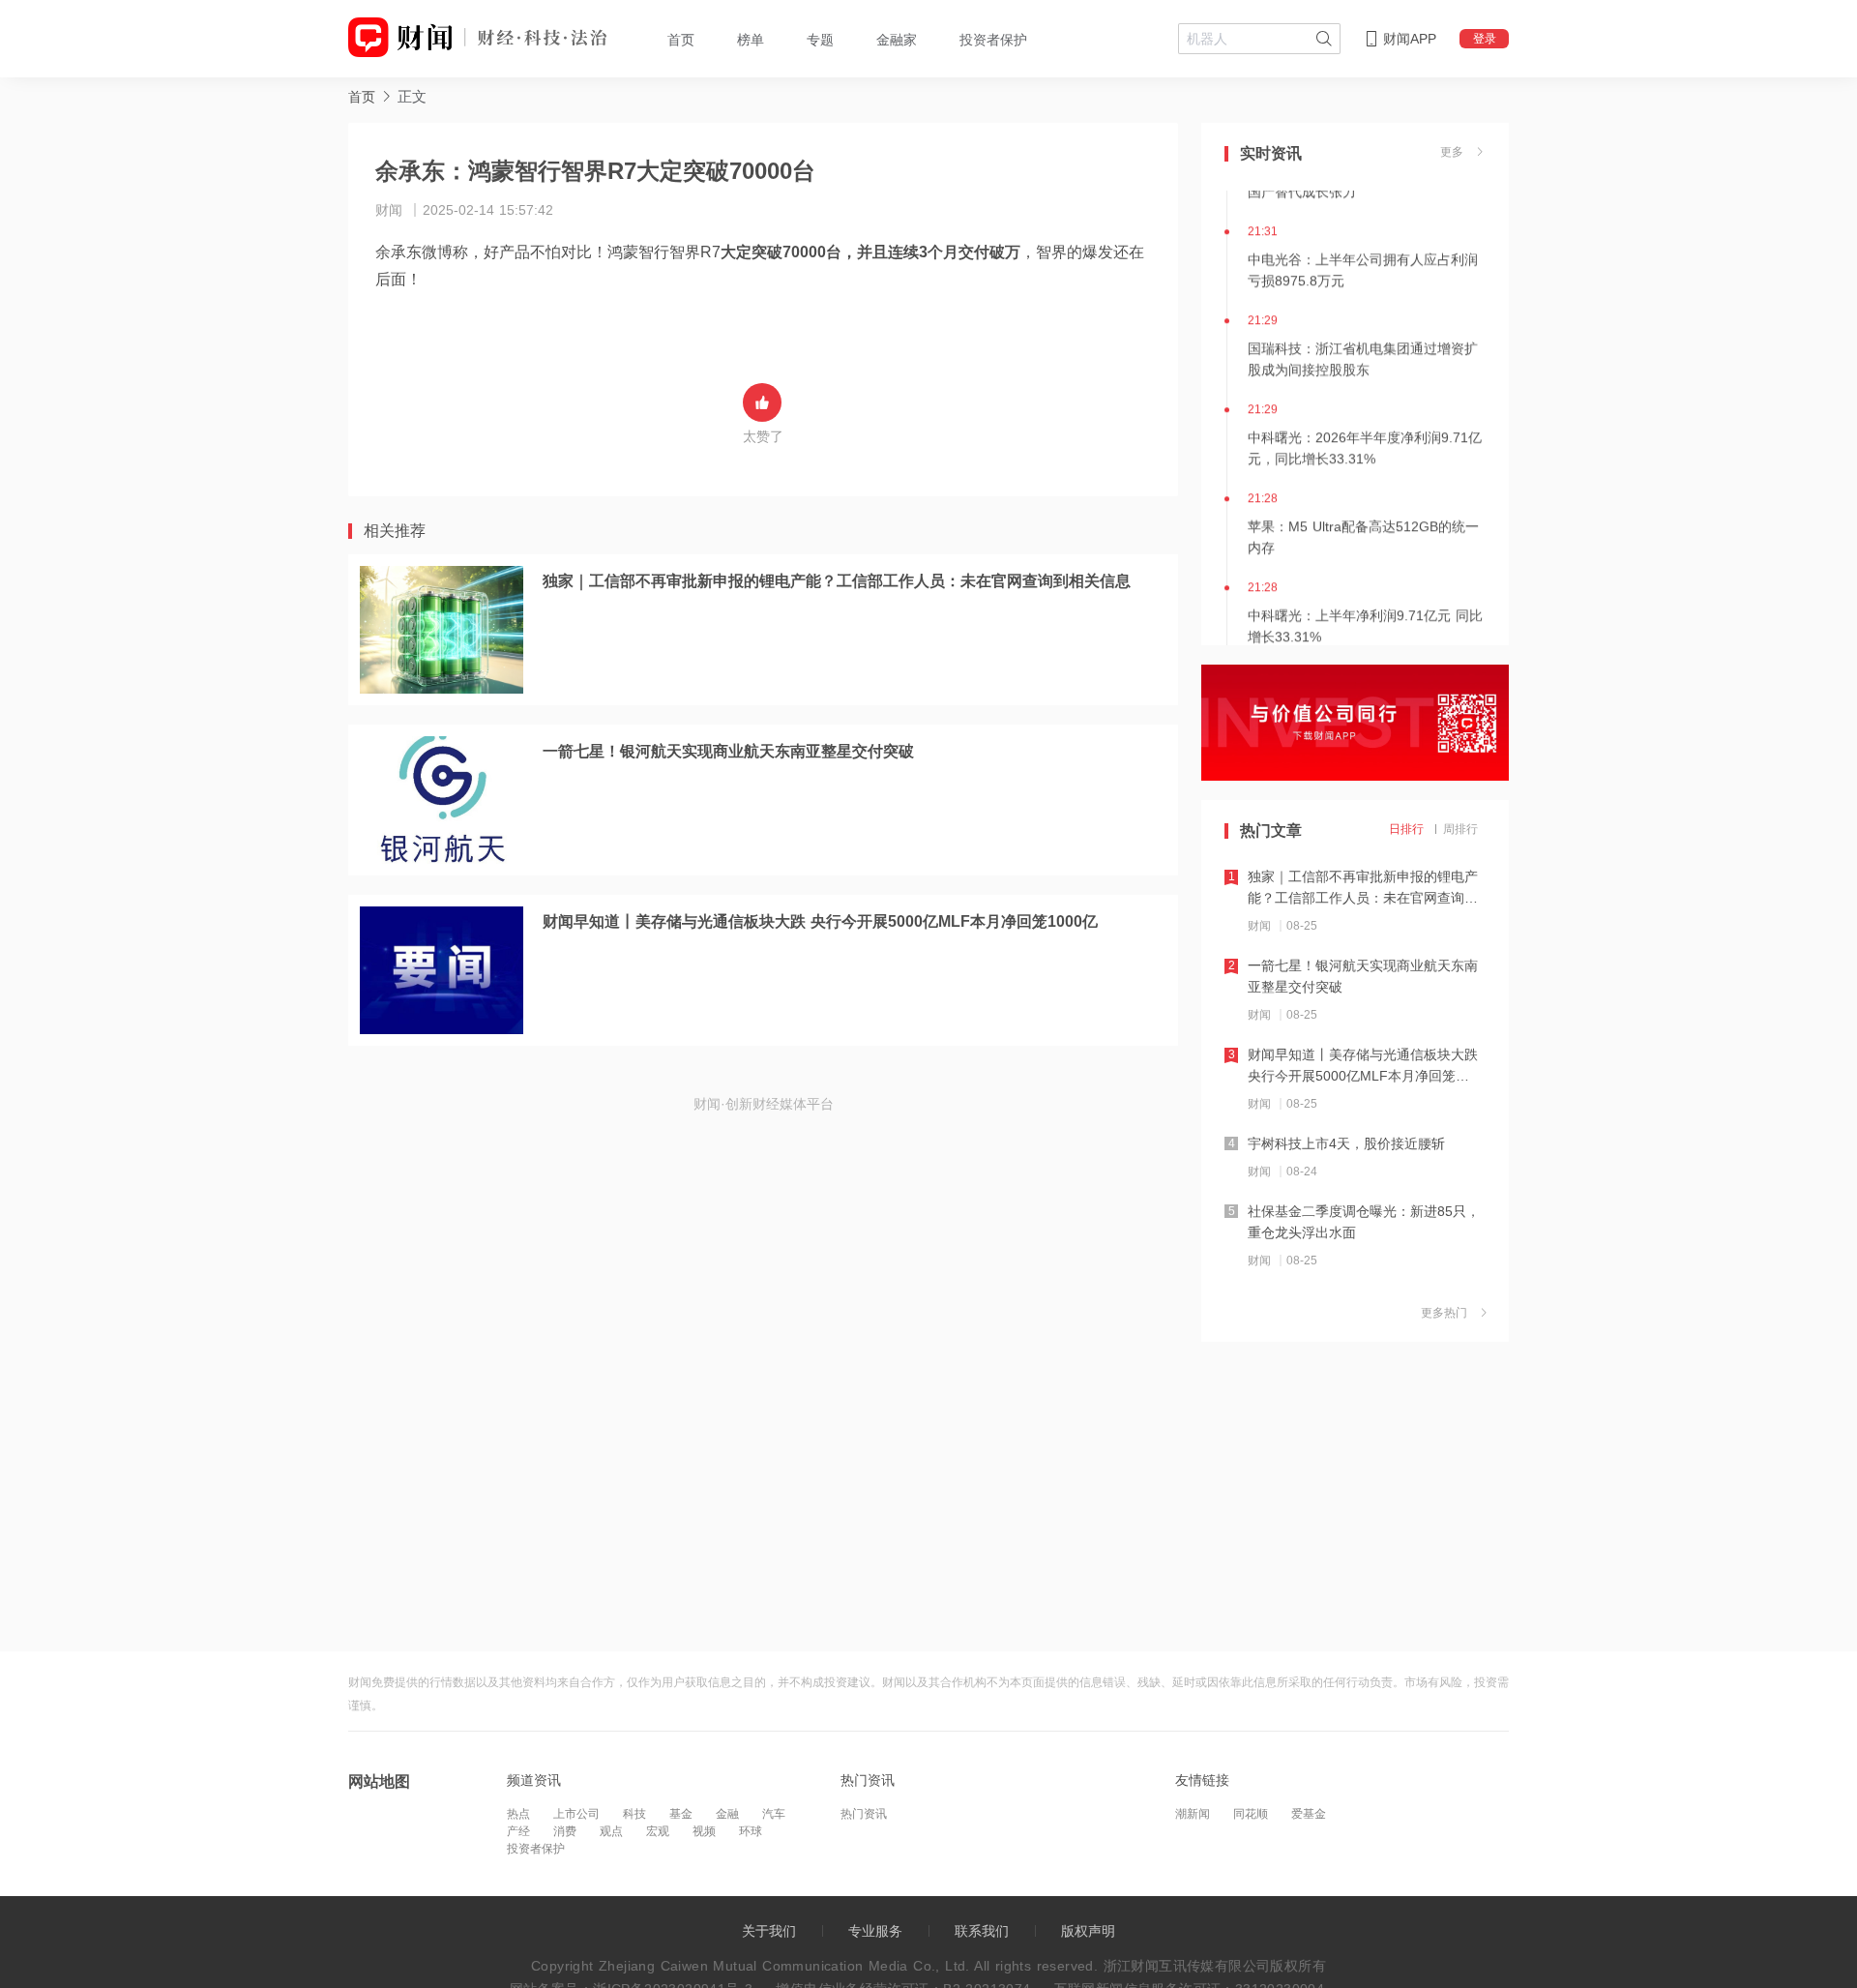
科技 (634, 1814)
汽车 (774, 1814)
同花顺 (1251, 1814)
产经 (518, 1831)
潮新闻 (1193, 1814)
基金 (681, 1814)
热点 (518, 1814)
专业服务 (875, 1931)
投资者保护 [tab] (993, 40)
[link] (362, 96)
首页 (362, 97)
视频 (704, 1831)
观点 (611, 1831)
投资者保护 (536, 1849)
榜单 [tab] (751, 40)
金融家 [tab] (897, 40)
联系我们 (982, 1931)
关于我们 (769, 1931)
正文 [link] (412, 96)
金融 (727, 1814)
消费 (565, 1831)
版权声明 (1088, 1931)
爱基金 (1309, 1814)
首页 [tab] (681, 40)
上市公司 (576, 1814)
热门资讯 (864, 1814)
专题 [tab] (820, 40)
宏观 (658, 1831)
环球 (751, 1831)
